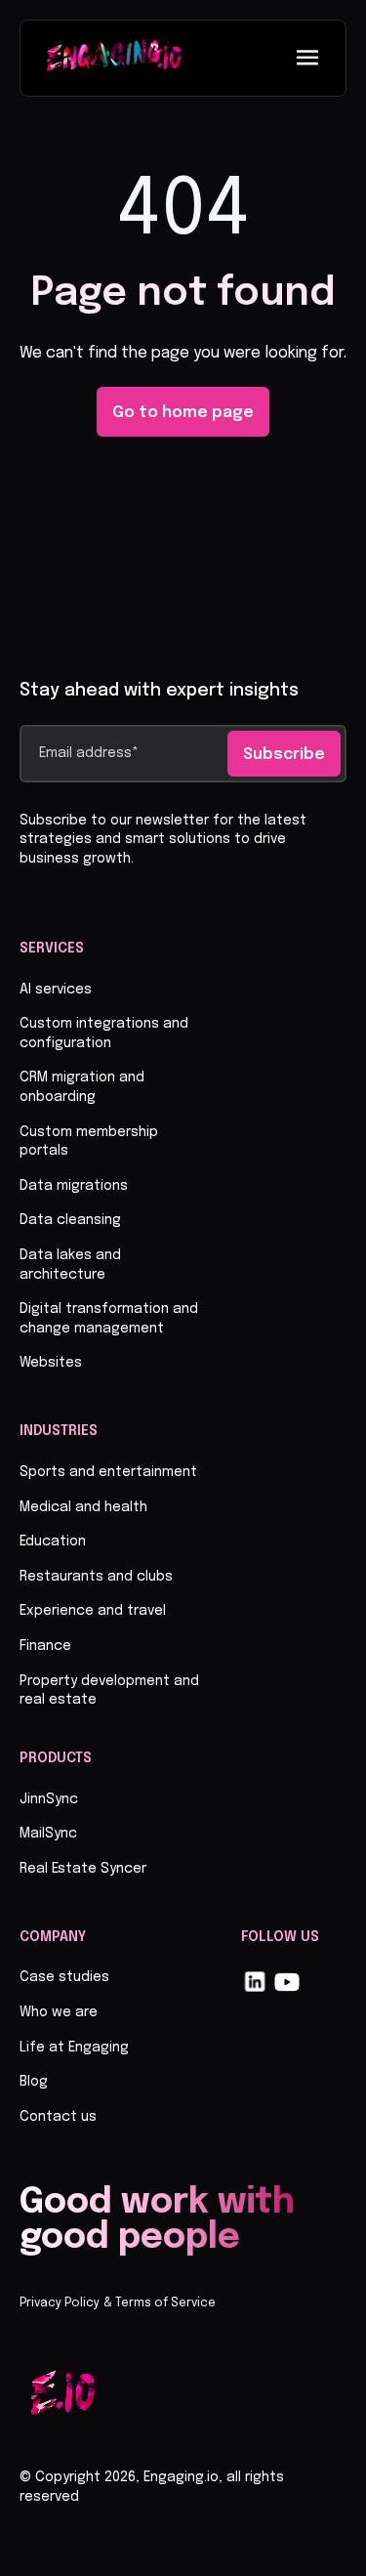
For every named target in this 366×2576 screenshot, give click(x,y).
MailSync (48, 1834)
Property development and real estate (109, 1691)
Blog (34, 2082)
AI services (56, 990)
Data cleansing (70, 1220)
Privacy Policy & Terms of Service (118, 2303)
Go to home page (183, 413)
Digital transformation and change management (109, 1319)
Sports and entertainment (108, 1472)
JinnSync (49, 1799)
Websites (51, 1363)
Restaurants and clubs (96, 1577)
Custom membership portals (89, 1142)
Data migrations (74, 1186)
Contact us (58, 2117)
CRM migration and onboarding (82, 1087)
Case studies (64, 1977)
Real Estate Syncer (83, 1869)
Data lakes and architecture (70, 1265)
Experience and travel (93, 1611)
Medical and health (83, 1507)
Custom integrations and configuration (104, 1034)
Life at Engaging (74, 2048)
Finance (45, 1646)
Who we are (59, 2012)
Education (53, 1541)
